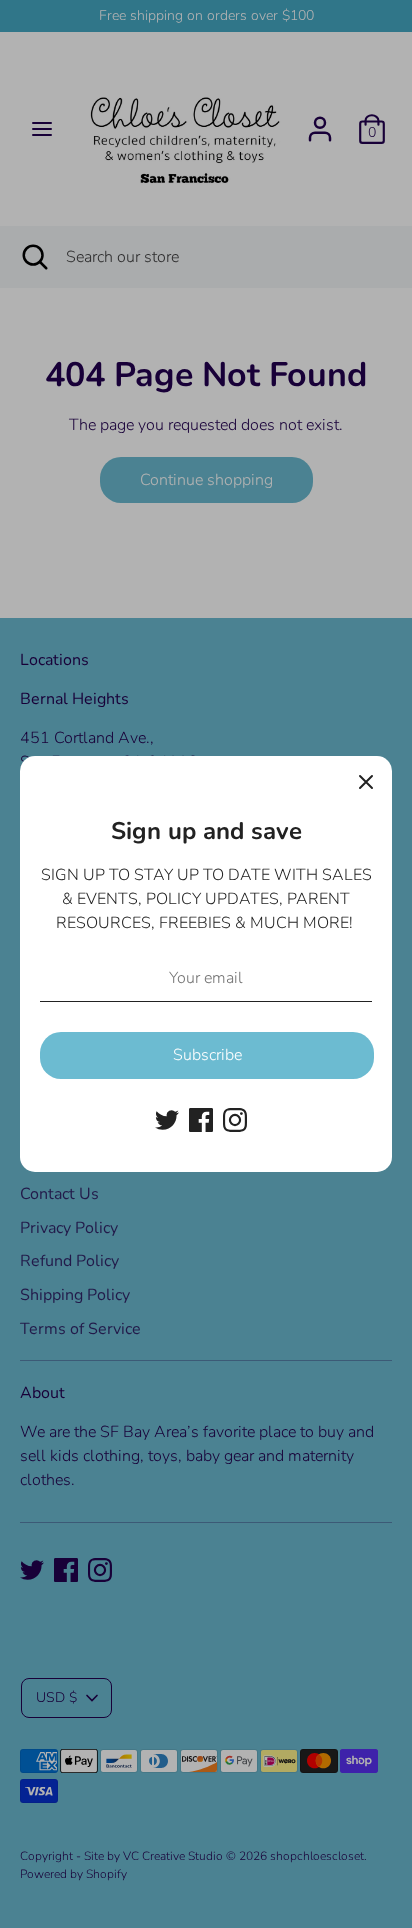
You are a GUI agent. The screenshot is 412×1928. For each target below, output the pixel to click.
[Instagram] (235, 1120)
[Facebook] (201, 1120)
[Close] (366, 782)
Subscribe (207, 1055)
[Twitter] (167, 1120)
